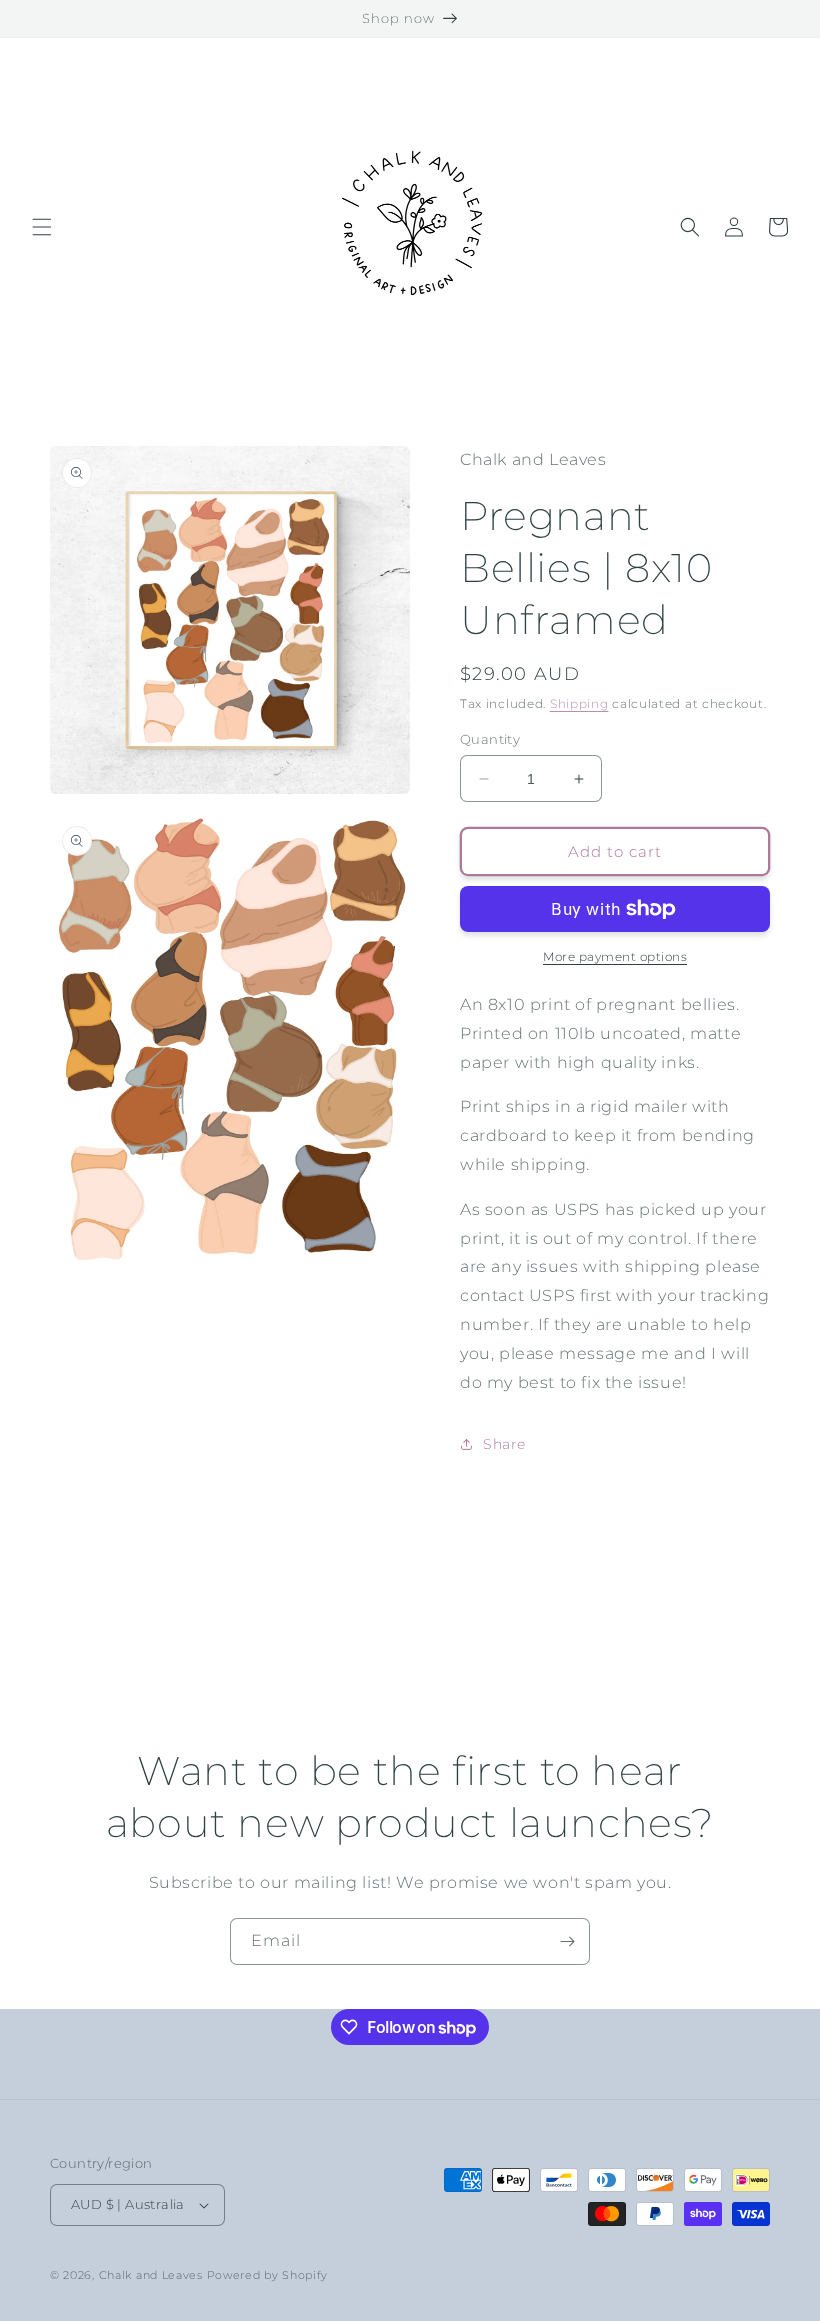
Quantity (490, 739)
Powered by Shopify (268, 2275)
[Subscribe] (567, 1941)
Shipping (579, 703)
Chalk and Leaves (151, 2275)
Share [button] (504, 1444)
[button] (42, 227)
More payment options (615, 956)
